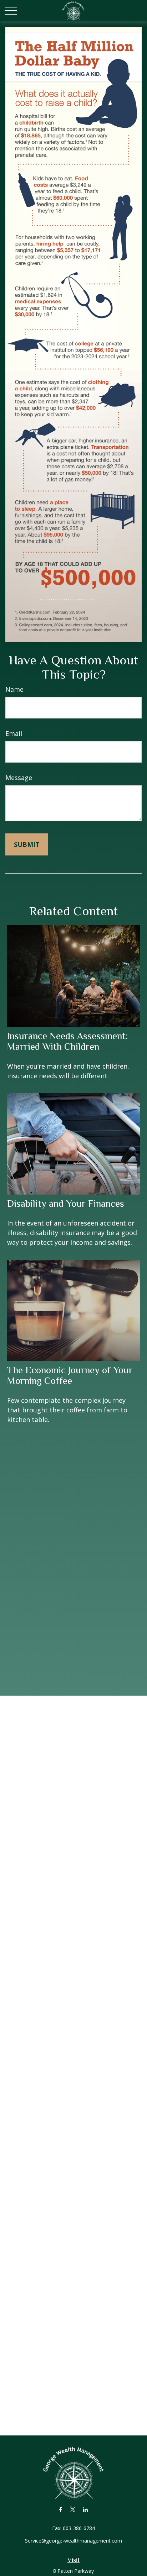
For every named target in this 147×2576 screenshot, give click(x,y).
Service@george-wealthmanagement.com (73, 2541)
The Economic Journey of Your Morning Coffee (70, 1375)
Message (19, 778)
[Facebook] (60, 2509)
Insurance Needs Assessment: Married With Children (67, 1041)
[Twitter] (73, 2509)
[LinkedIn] (85, 2509)
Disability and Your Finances (66, 1203)
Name (14, 689)
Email (14, 733)
